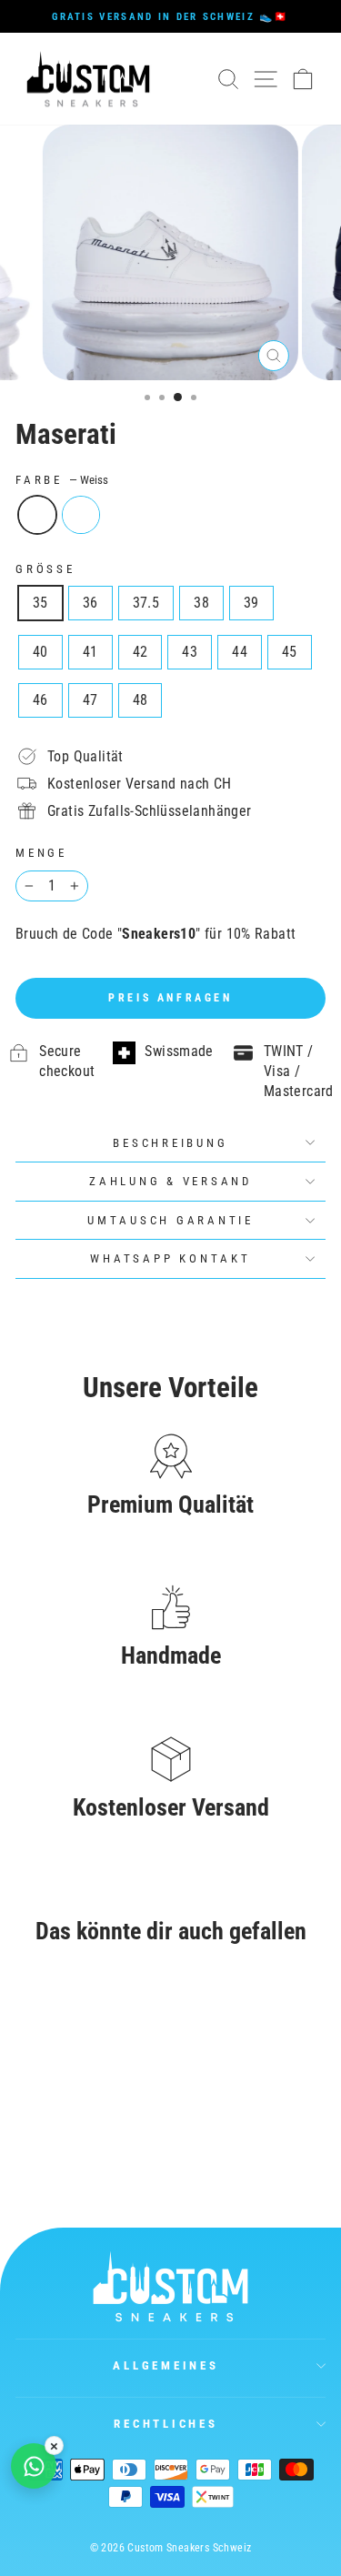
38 (201, 603)
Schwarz (81, 515)
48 (140, 700)
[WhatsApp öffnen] (34, 2466)
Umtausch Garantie (170, 1220)
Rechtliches (165, 2424)
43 (190, 652)
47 (90, 700)
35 (40, 603)
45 (290, 652)
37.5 (146, 603)
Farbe (62, 480)
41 (90, 652)
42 (140, 652)
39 (251, 603)
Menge (41, 853)
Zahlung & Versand (170, 1181)
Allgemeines (165, 2365)
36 (90, 603)
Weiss (37, 515)
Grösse (45, 569)
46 (40, 700)
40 (40, 652)
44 (240, 652)
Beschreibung (170, 1143)
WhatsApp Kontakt (170, 1258)
